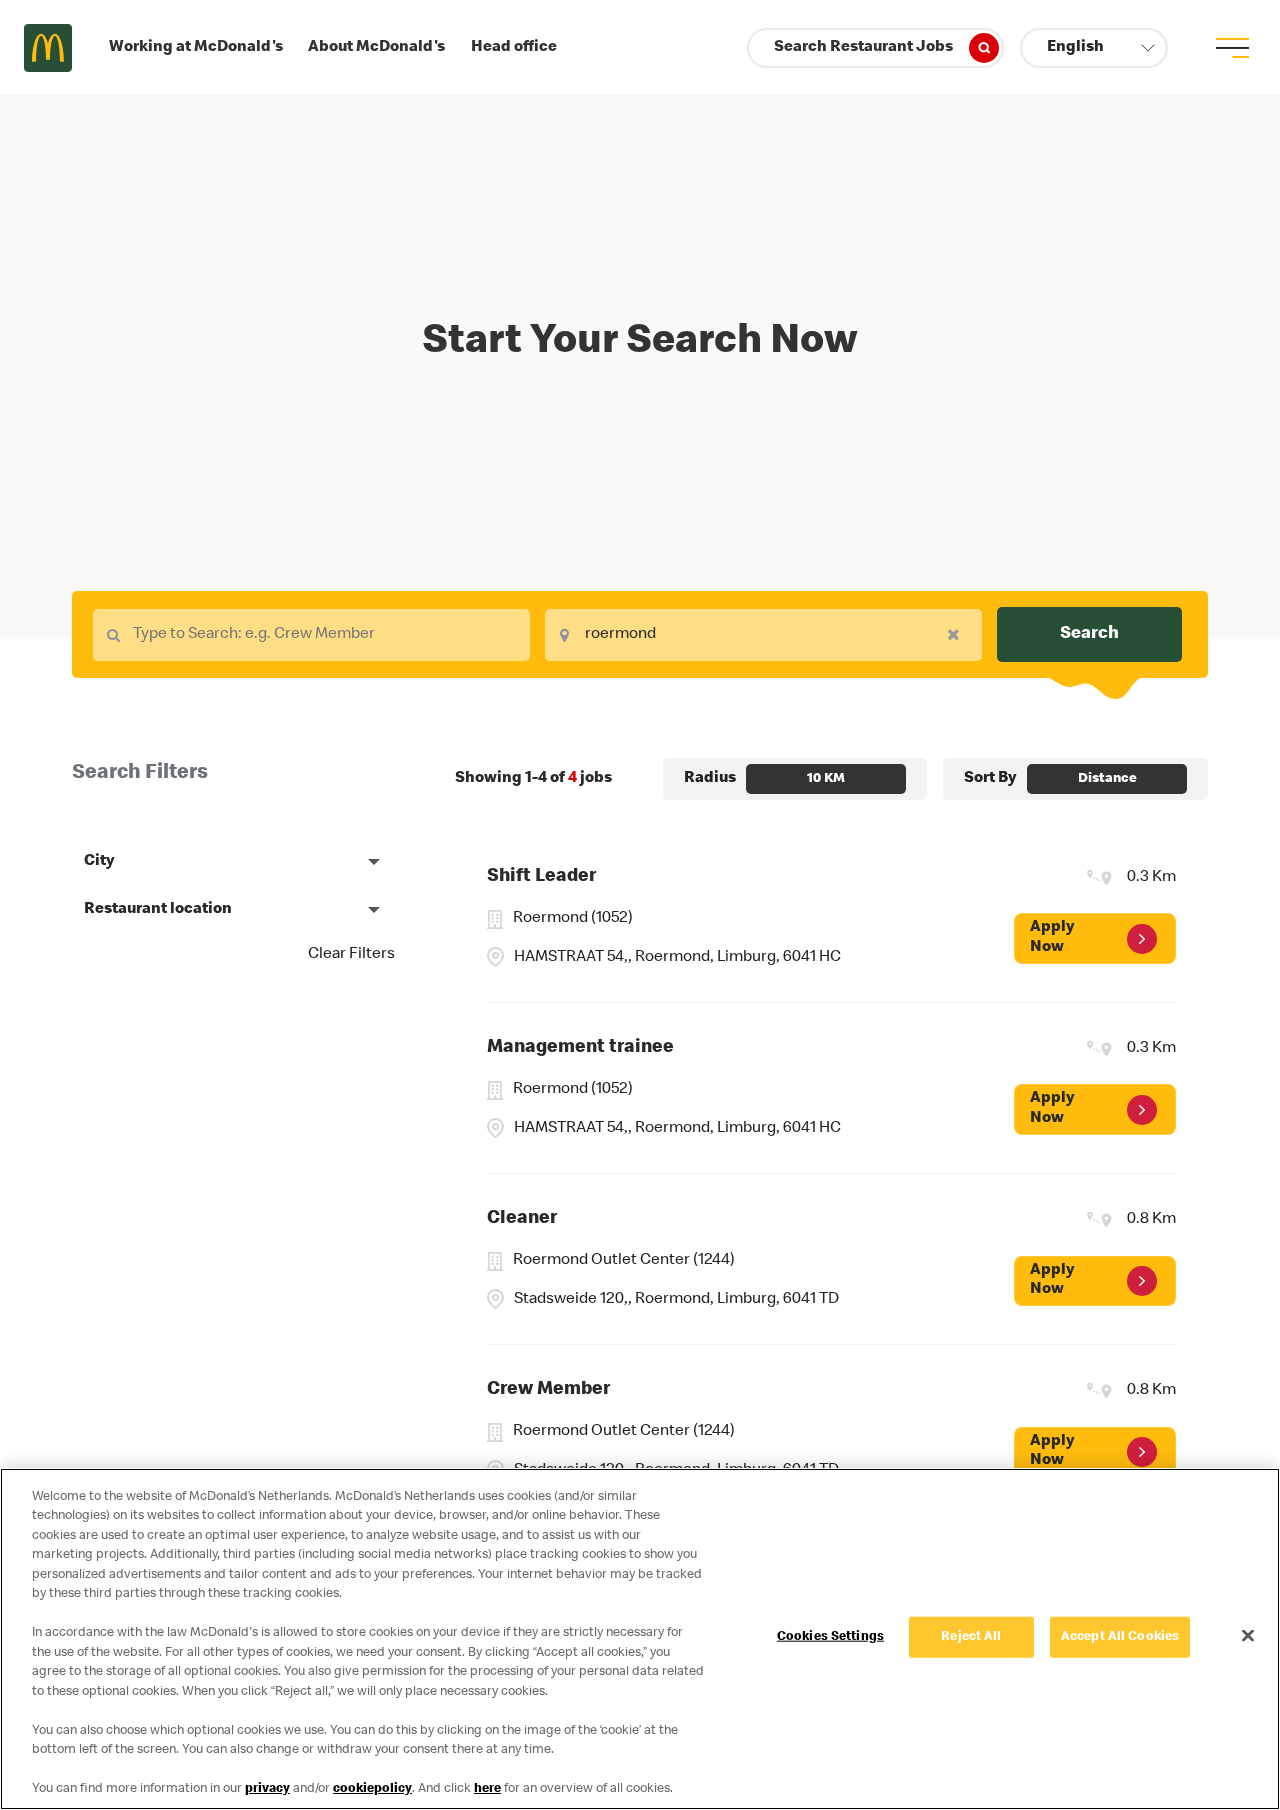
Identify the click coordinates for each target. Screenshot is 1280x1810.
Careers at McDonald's (48, 48)
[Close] (1248, 1635)
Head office (514, 48)
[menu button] (1232, 48)
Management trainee (580, 1048)
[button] (1094, 48)
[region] (640, 1639)
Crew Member (548, 1390)
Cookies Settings (830, 1637)
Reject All (971, 1637)
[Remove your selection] (959, 634)
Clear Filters (351, 955)
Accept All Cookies (1120, 1637)
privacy (267, 1789)
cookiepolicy (372, 1789)
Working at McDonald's (196, 48)
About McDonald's (376, 48)
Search (1089, 634)
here (487, 1789)
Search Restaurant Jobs (863, 48)
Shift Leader (541, 877)
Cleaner (522, 1219)
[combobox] (311, 635)
